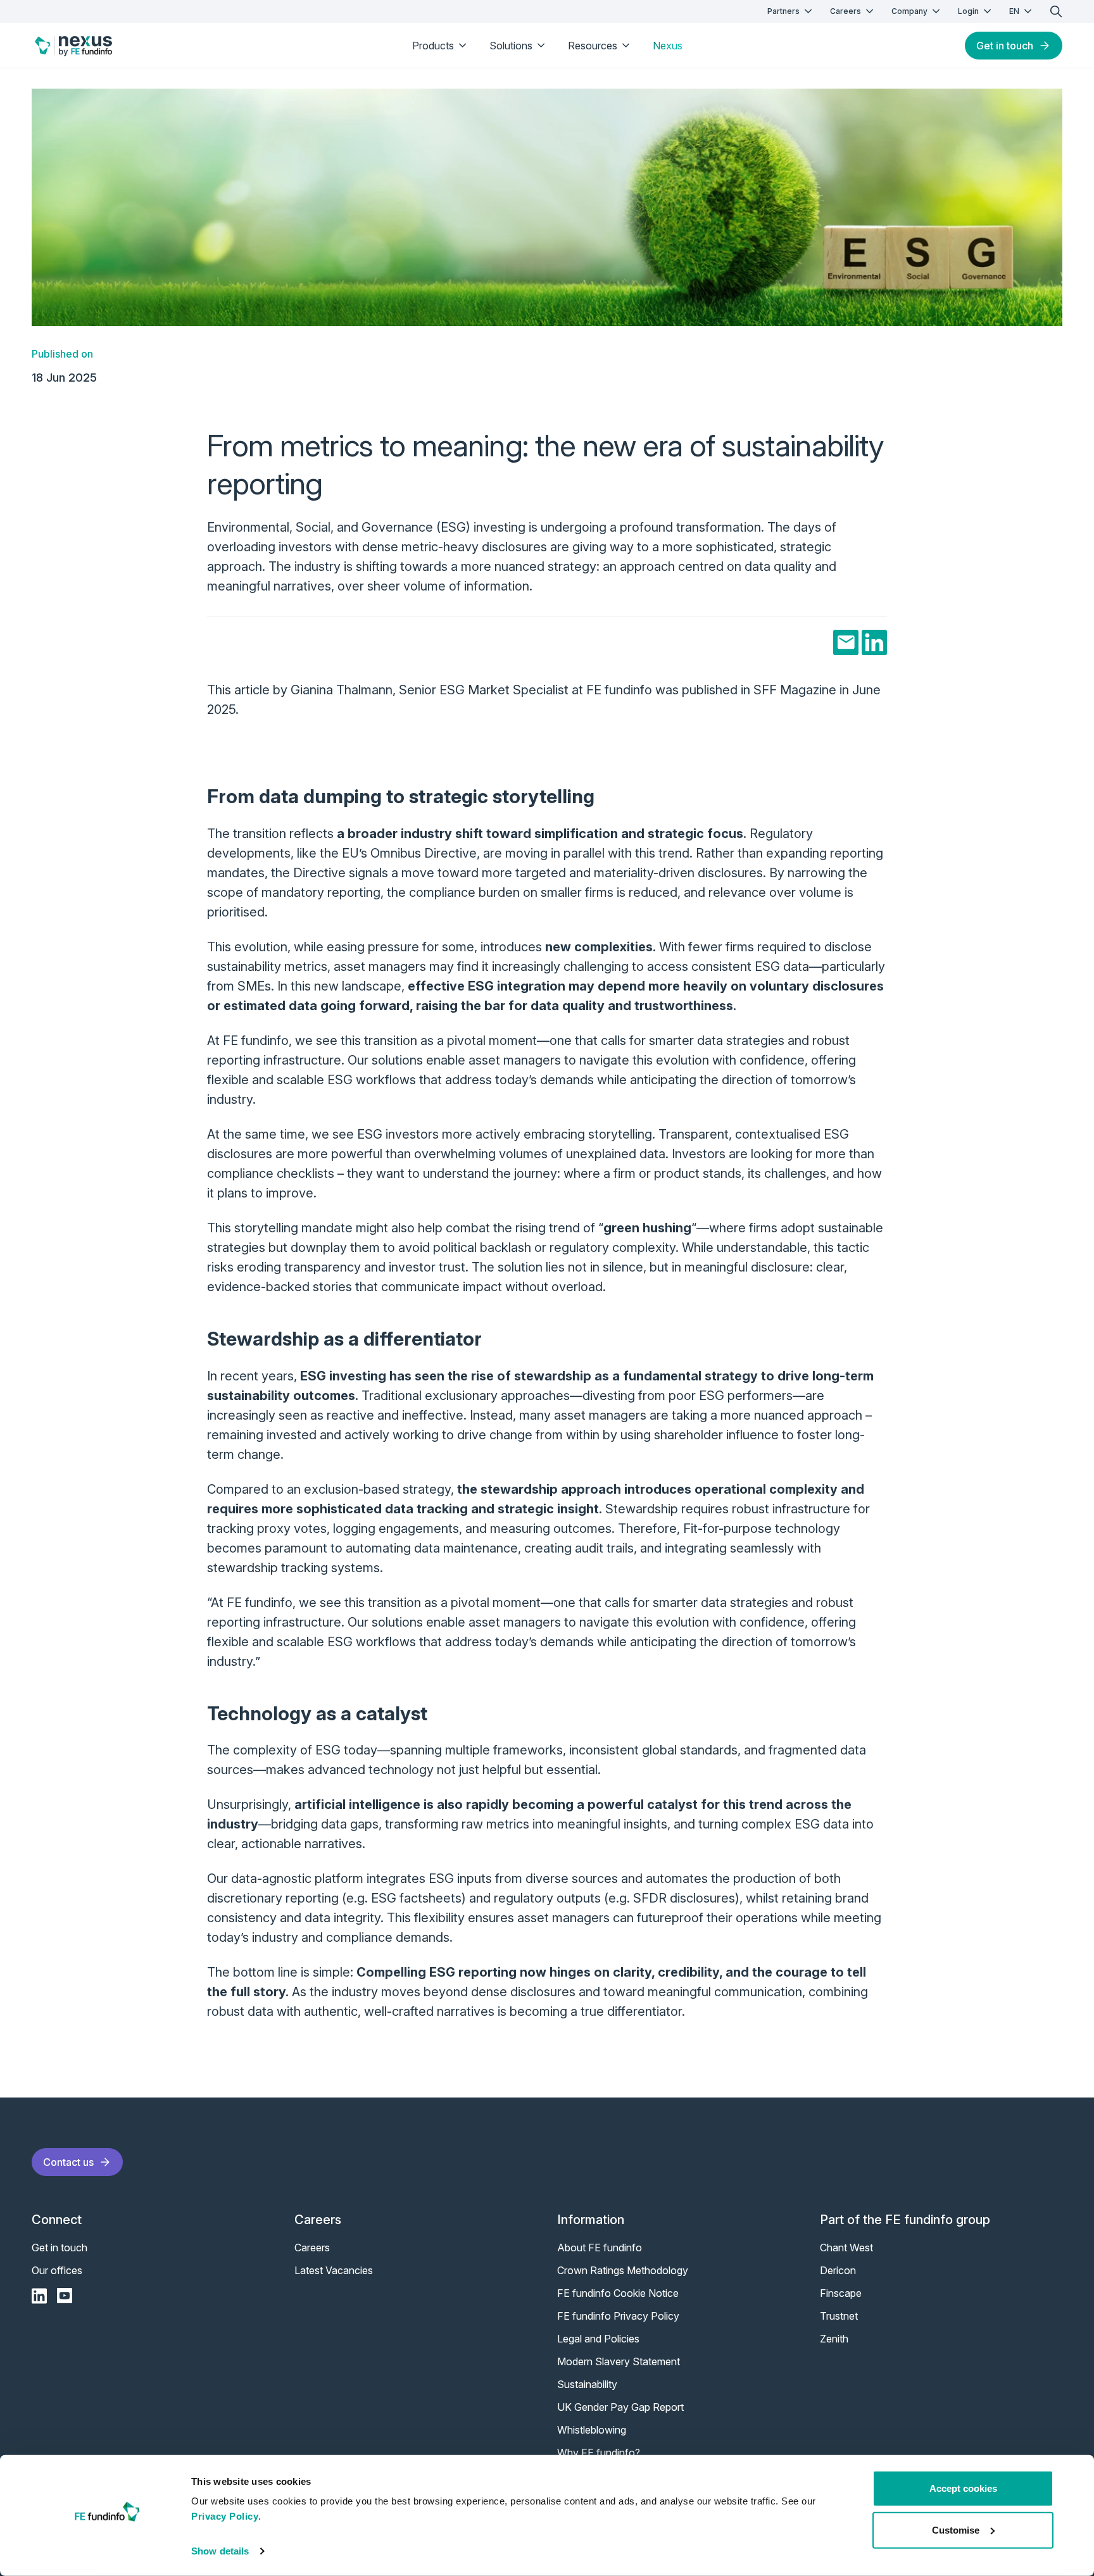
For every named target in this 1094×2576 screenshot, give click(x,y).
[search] (1056, 11)
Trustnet (839, 2316)
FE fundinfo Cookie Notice (618, 2293)
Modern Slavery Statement (619, 2361)
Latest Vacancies (334, 2270)
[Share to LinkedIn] (874, 642)
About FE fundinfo (600, 2248)
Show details (220, 2551)
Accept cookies (963, 2488)
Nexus (668, 46)
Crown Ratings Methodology (623, 2270)
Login (968, 11)
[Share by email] (846, 642)
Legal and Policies (598, 2339)
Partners (783, 11)
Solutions (511, 46)
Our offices (57, 2270)
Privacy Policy (225, 2516)
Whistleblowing (592, 2430)
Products (433, 46)
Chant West (846, 2248)
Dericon (838, 2270)
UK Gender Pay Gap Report (620, 2407)
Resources (593, 46)
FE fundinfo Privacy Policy (618, 2316)
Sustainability (587, 2384)
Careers (846, 11)
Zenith (834, 2339)
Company (909, 11)
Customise (956, 2529)
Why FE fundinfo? (599, 2453)
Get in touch (1005, 46)
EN (1014, 11)
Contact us (68, 2162)
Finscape (841, 2293)
